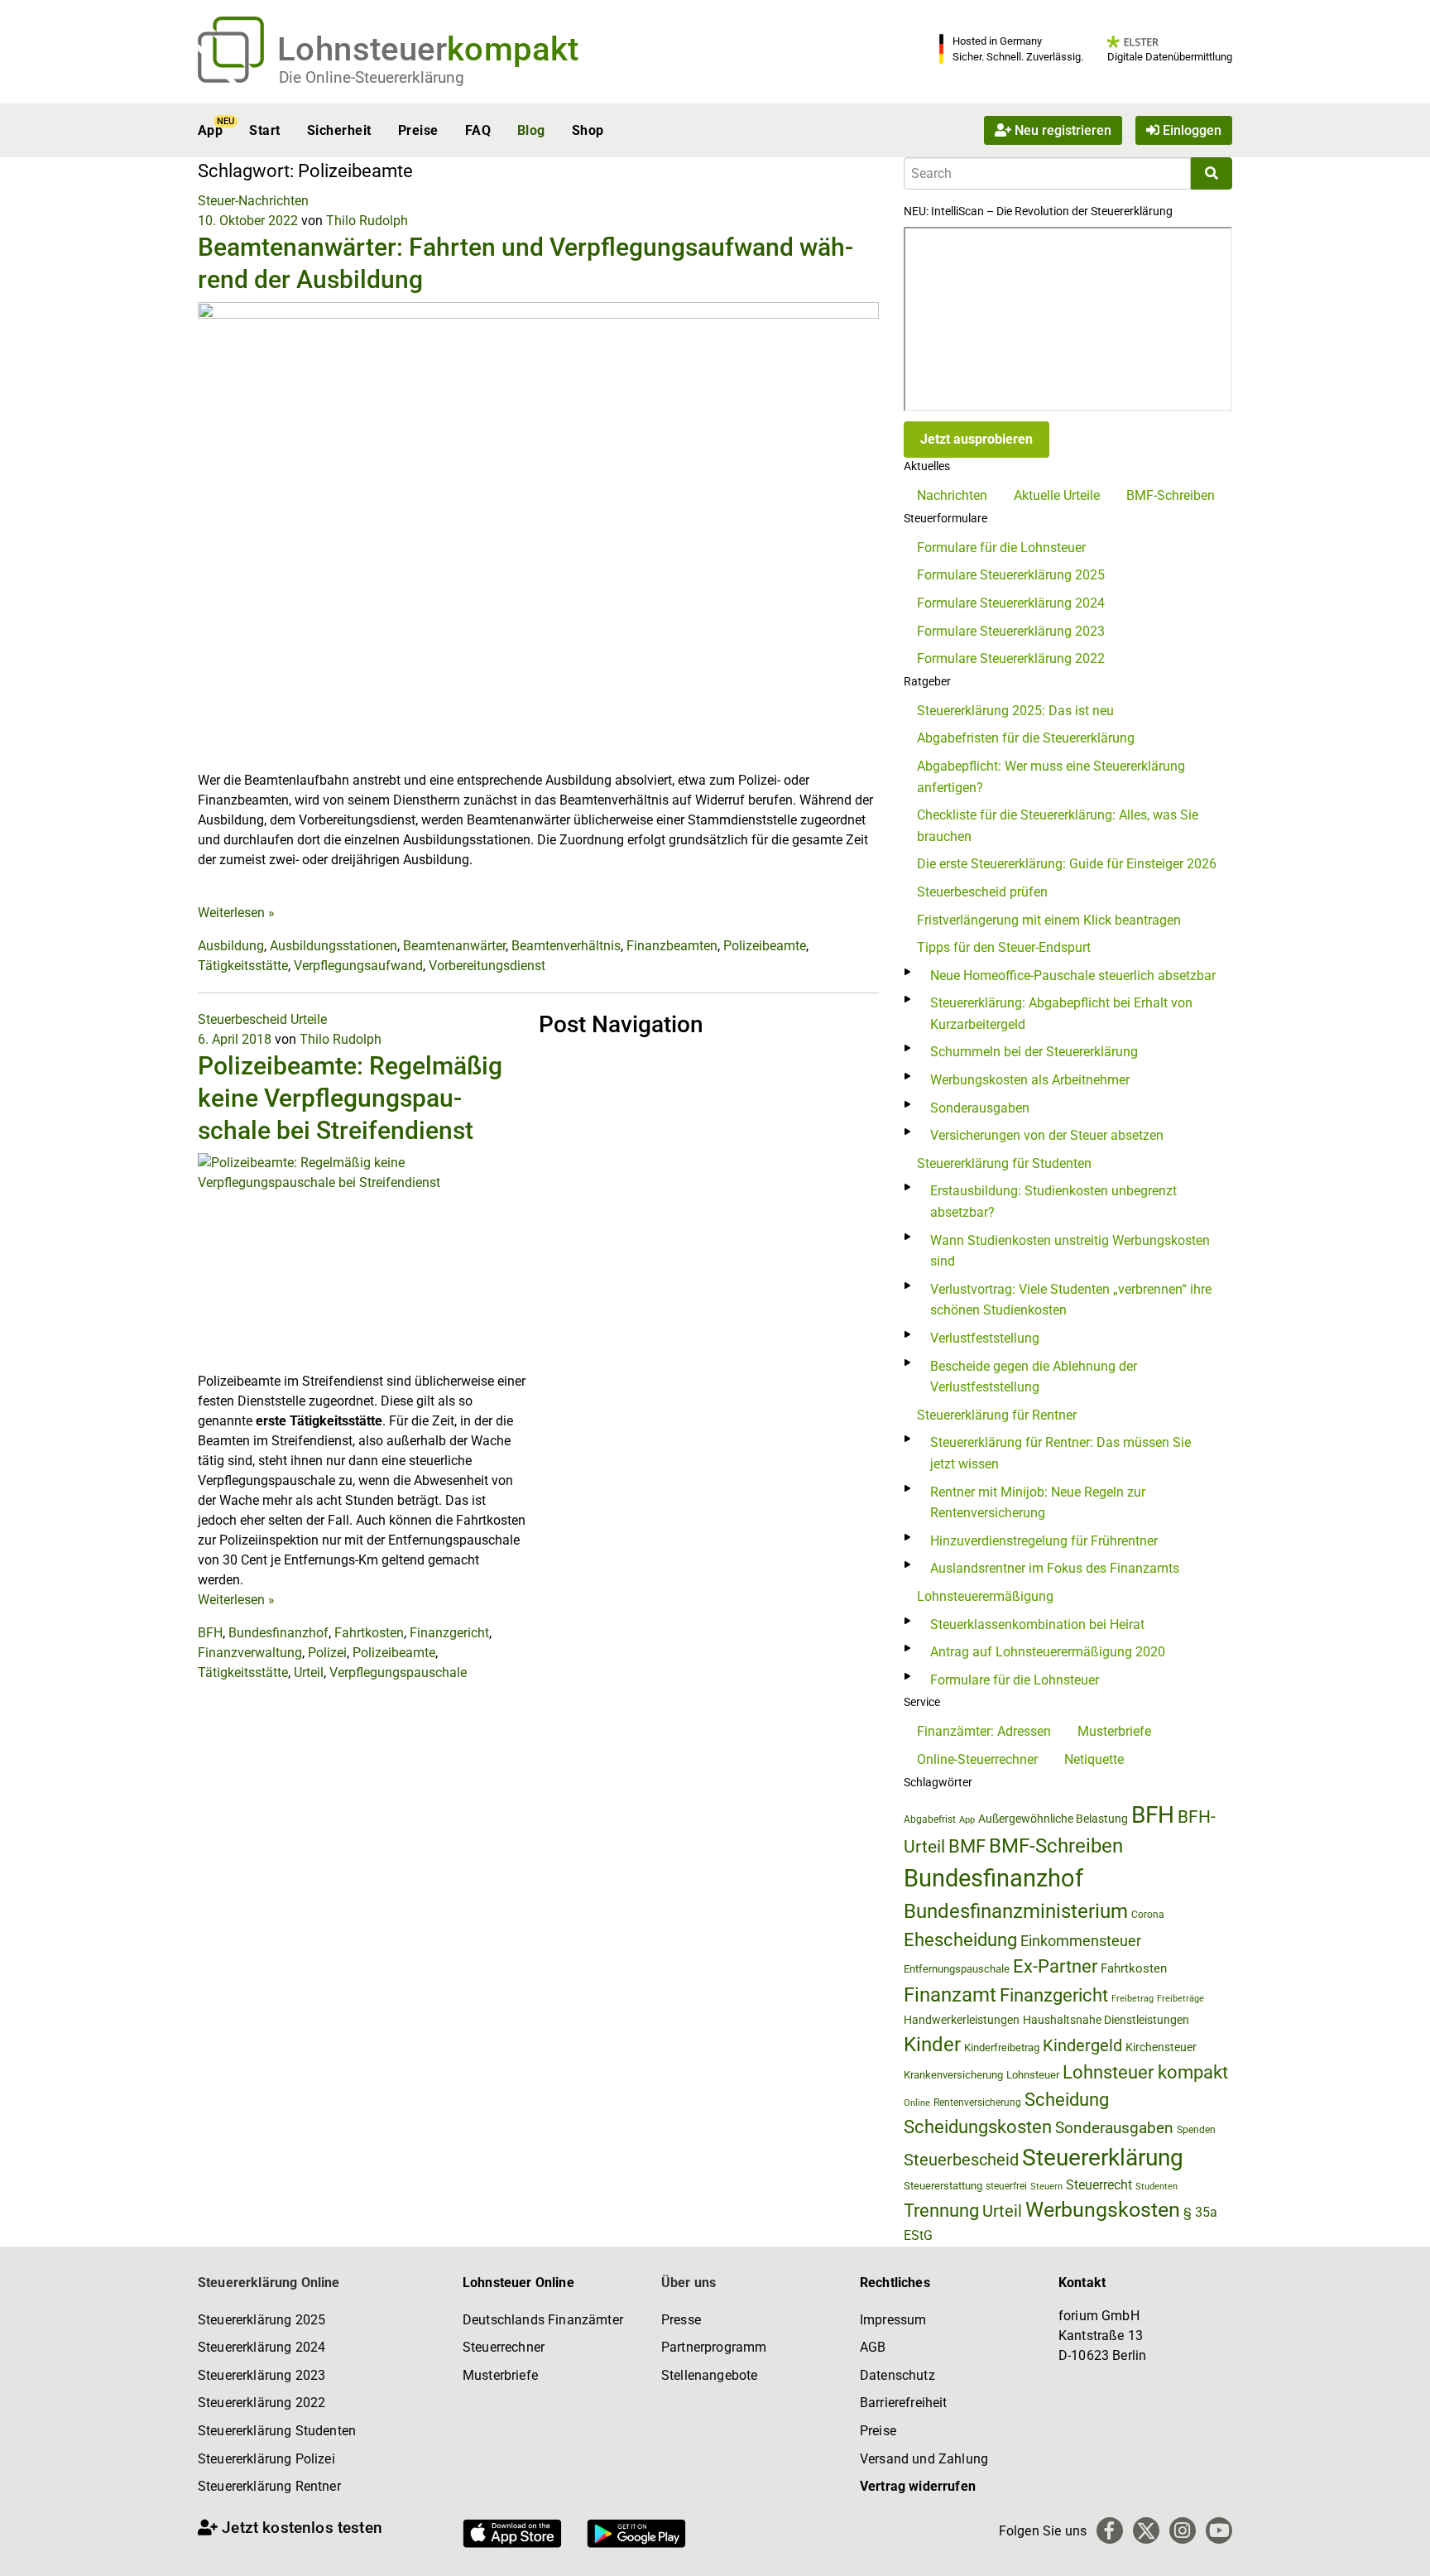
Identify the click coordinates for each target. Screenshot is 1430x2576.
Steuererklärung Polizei (266, 2459)
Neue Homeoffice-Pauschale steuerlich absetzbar (1073, 976)
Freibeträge (1180, 1999)
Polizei (327, 1653)
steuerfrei (1006, 2186)
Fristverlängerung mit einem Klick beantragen (1049, 920)
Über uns (689, 2283)
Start (264, 130)
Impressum (893, 2320)
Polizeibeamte (765, 946)
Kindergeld (1082, 2045)
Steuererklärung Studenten (277, 2431)
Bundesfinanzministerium (1016, 1911)
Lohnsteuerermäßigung (985, 1596)
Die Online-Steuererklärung (372, 77)
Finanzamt (950, 1995)
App (210, 130)
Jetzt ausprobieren (977, 439)
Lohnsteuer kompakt (1145, 2072)
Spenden (1196, 2130)
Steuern (1046, 2186)
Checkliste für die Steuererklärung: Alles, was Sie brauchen (1058, 826)
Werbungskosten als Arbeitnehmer (1030, 1080)
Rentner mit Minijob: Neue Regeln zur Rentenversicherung (1038, 1503)
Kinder (932, 2045)
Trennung (941, 2211)
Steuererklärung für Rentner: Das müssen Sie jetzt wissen (1061, 1453)
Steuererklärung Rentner (269, 2486)
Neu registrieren (1061, 130)
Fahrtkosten (369, 1633)
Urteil (309, 1672)
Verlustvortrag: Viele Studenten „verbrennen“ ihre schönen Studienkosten (1071, 1300)
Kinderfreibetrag (1002, 2047)
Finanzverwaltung (250, 1653)
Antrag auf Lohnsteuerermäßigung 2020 (1048, 1652)
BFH (210, 1633)
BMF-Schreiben (1171, 495)
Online (917, 2103)
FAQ (478, 130)
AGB (873, 2347)
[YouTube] (1219, 2530)
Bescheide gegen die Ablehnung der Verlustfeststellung (1034, 1377)
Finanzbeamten (672, 946)
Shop (588, 130)
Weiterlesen (236, 913)
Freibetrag (1132, 1999)
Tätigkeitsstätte (243, 966)
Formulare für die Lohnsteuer (1001, 548)
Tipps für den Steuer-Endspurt (1004, 947)
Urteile (309, 1019)
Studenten (1156, 2187)
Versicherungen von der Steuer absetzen (1047, 1135)
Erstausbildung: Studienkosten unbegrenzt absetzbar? (1053, 1201)
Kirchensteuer (1161, 2047)
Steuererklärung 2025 (262, 2320)
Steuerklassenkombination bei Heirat (1037, 1624)
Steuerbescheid (242, 1019)
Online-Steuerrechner (977, 1759)
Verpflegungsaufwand (358, 966)
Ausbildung (231, 946)
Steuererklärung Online (269, 2283)
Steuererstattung (943, 2186)
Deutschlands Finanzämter (543, 2320)
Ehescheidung (960, 1940)
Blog (531, 130)
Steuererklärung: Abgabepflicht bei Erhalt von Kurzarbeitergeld (1061, 1014)
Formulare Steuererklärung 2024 (1011, 603)
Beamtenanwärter (454, 946)
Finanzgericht (449, 1633)
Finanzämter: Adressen (984, 1731)
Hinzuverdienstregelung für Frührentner (1044, 1541)
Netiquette (1094, 1759)
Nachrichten (952, 495)
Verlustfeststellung (985, 1338)
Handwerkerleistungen (962, 2020)
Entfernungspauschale (957, 1969)
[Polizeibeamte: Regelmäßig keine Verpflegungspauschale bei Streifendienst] (362, 1262)
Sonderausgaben (980, 1108)
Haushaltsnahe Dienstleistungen (1106, 2020)
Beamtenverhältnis (566, 946)
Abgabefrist (930, 1819)
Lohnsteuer (1033, 2075)
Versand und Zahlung (924, 2459)
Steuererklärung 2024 (262, 2347)
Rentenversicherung (977, 2103)
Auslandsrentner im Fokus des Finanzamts (1055, 1568)
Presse (681, 2320)
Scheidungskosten (978, 2127)
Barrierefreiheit (904, 2403)
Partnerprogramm (714, 2347)
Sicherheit (339, 130)
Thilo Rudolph (367, 221)
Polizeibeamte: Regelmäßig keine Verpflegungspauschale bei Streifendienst (350, 1098)
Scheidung (1067, 2100)
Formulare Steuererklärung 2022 (1011, 658)
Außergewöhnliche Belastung (1053, 1819)
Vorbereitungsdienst (487, 966)
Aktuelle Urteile (1057, 495)
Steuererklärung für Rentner (997, 1415)
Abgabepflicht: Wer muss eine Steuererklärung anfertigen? (1051, 777)
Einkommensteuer (1081, 1941)
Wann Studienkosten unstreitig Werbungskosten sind (1070, 1251)
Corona (1148, 1915)
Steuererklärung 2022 (262, 2403)
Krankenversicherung (953, 2075)
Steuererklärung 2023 (262, 2375)
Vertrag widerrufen (918, 2486)
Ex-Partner (1055, 1966)
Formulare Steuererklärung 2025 (1011, 575)
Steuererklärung (1103, 2158)
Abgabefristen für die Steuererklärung (1026, 738)
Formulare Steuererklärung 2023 (1011, 631)
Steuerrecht (1099, 2185)
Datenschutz (897, 2375)
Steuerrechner (504, 2347)
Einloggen (1190, 130)
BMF (967, 1846)
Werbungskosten (1103, 2210)
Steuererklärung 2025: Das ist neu (1015, 711)
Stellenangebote (709, 2375)
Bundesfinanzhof (278, 1633)
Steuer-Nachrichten (253, 201)
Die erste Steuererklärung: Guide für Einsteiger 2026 (1067, 864)
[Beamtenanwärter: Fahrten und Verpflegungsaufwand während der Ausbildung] (538, 535)
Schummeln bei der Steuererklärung (1034, 1052)
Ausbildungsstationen (334, 946)
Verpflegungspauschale (398, 1672)
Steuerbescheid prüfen (982, 892)
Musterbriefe (1114, 1731)
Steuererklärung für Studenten (1004, 1163)
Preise (418, 130)
